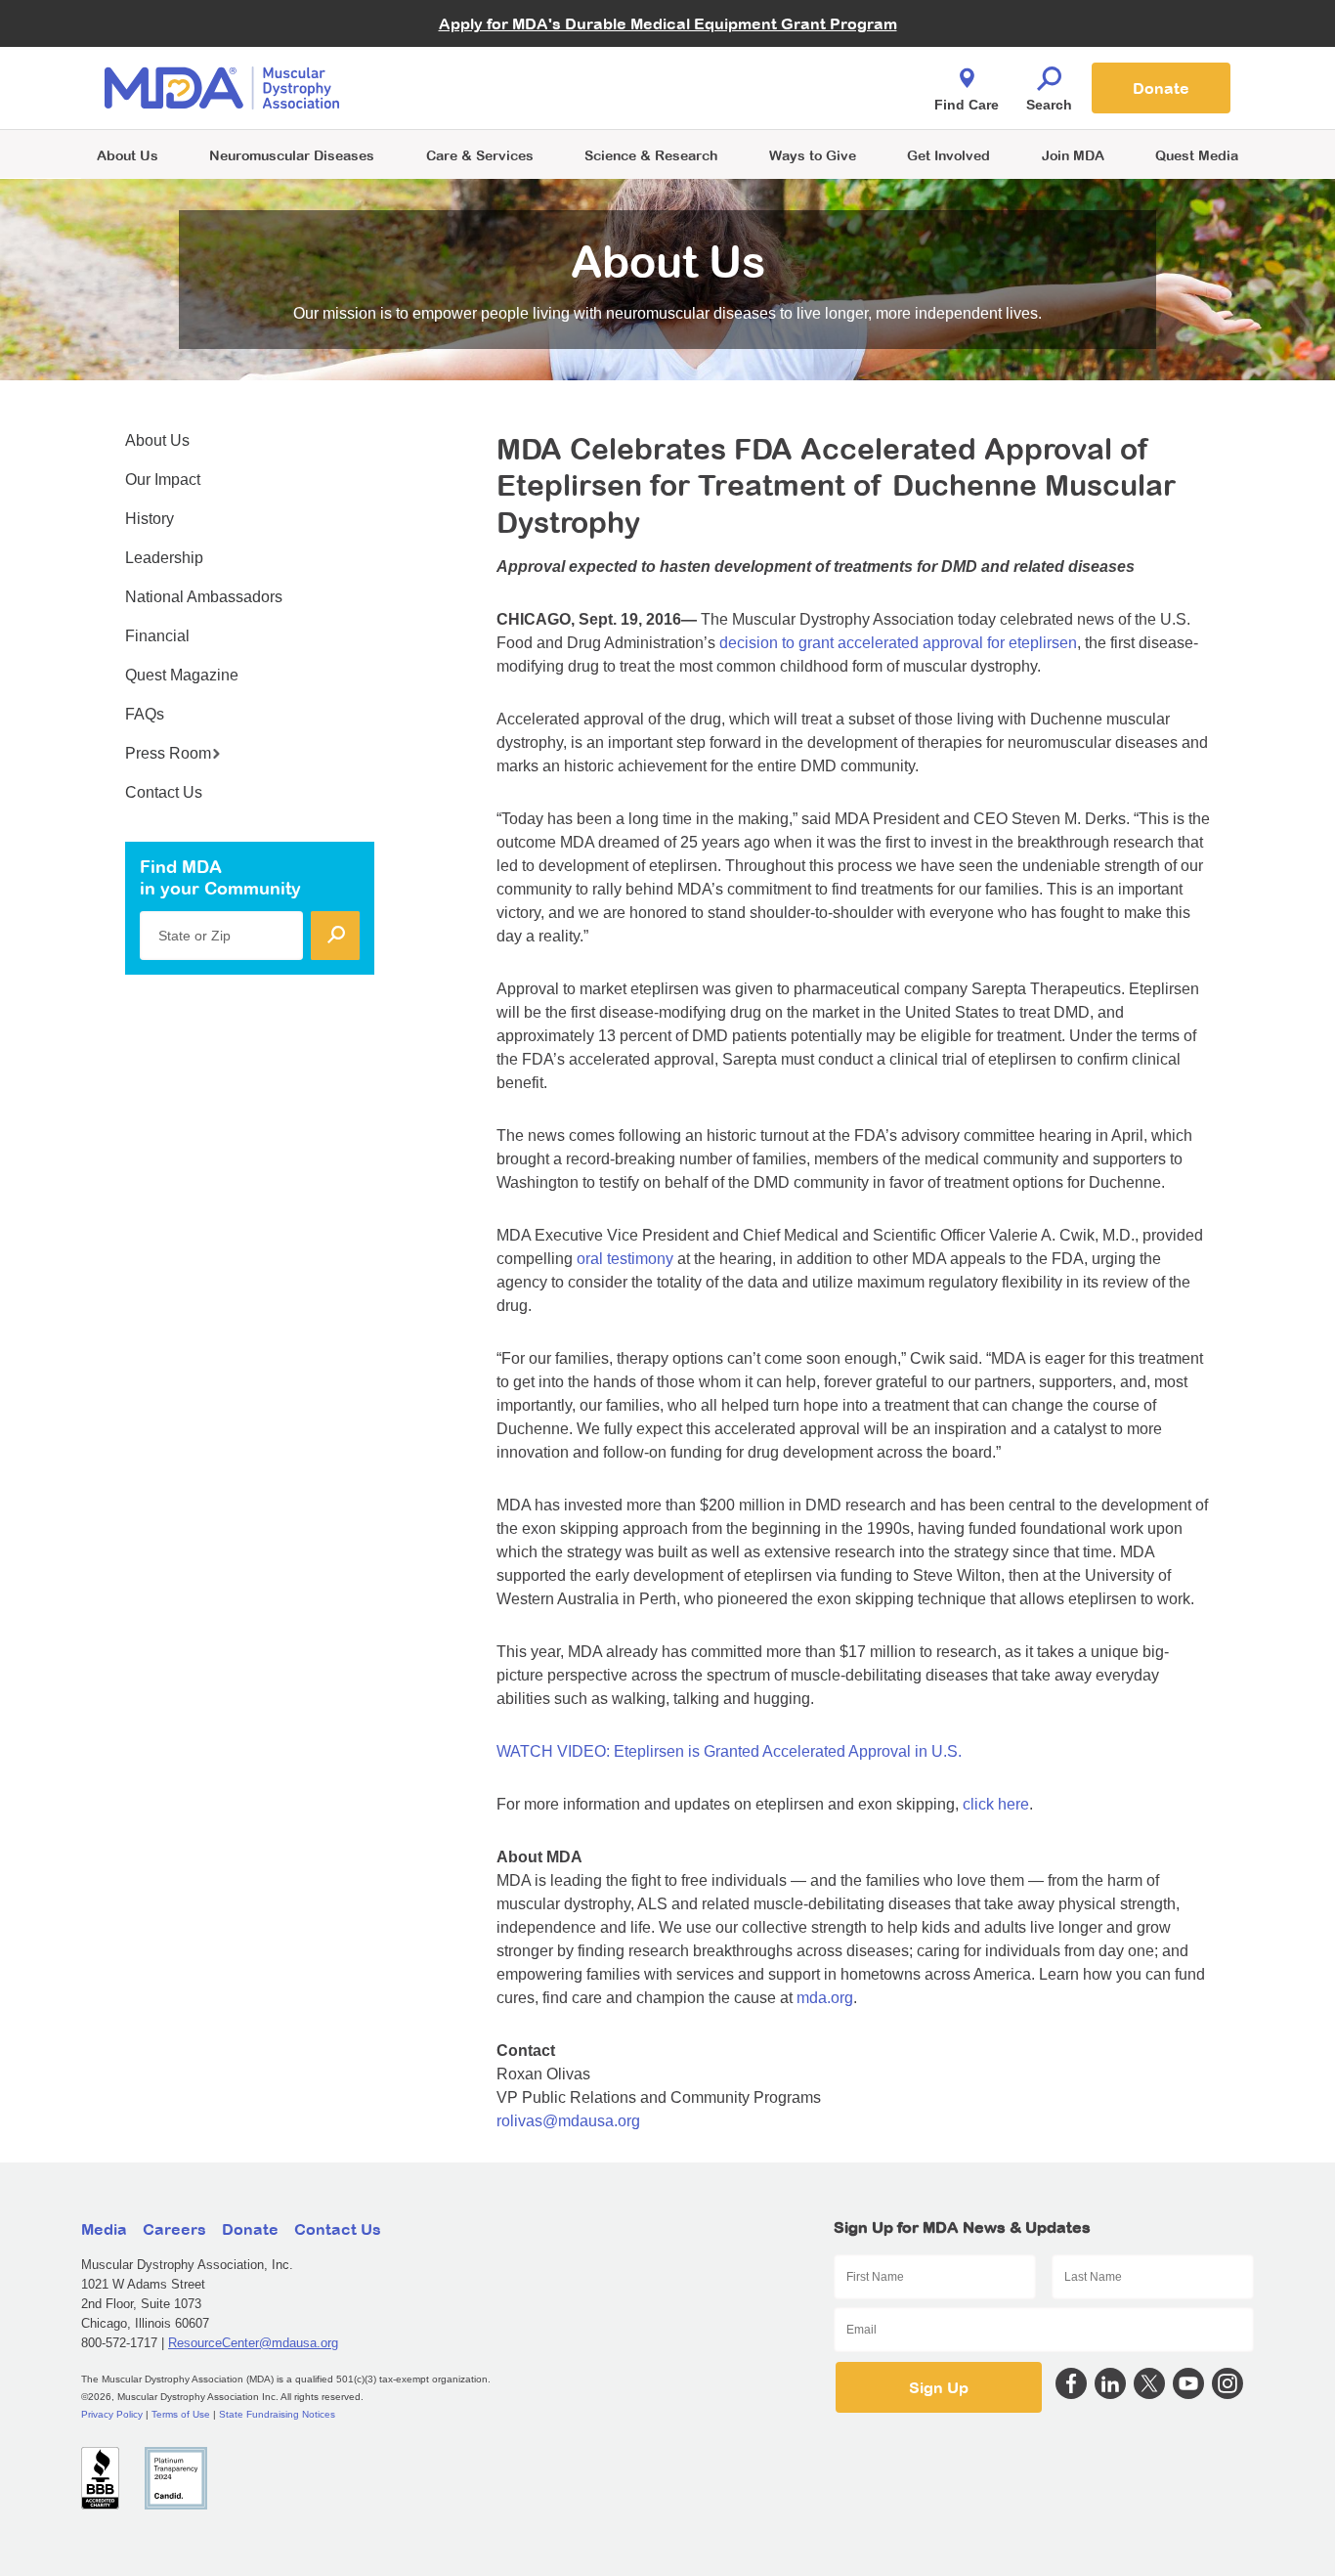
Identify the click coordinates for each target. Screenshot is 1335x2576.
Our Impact (163, 480)
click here (996, 1804)
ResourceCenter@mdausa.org (253, 2343)
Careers (174, 2229)
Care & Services (480, 155)
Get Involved (948, 155)
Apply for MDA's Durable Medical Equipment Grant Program (668, 23)
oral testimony (625, 1259)
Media (104, 2229)
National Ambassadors (204, 597)
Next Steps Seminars (481, 89)
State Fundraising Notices (277, 2414)
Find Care (967, 105)
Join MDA (1073, 155)
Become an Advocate (481, 48)
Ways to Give (813, 155)
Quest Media (1197, 155)
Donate (1161, 88)
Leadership (164, 558)
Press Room (168, 753)
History (150, 519)
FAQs (145, 714)
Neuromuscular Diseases (292, 155)
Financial (157, 636)
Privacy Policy (112, 2414)
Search (1049, 105)
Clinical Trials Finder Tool (492, 64)
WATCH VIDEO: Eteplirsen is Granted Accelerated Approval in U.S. (729, 1751)
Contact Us (164, 792)
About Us (128, 155)
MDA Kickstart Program (757, 98)
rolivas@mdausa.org (568, 2121)
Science (651, 155)
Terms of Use (181, 2414)
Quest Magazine (182, 675)
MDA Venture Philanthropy (764, 64)
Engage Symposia (472, 55)
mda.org (825, 1998)
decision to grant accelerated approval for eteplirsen (898, 643)
